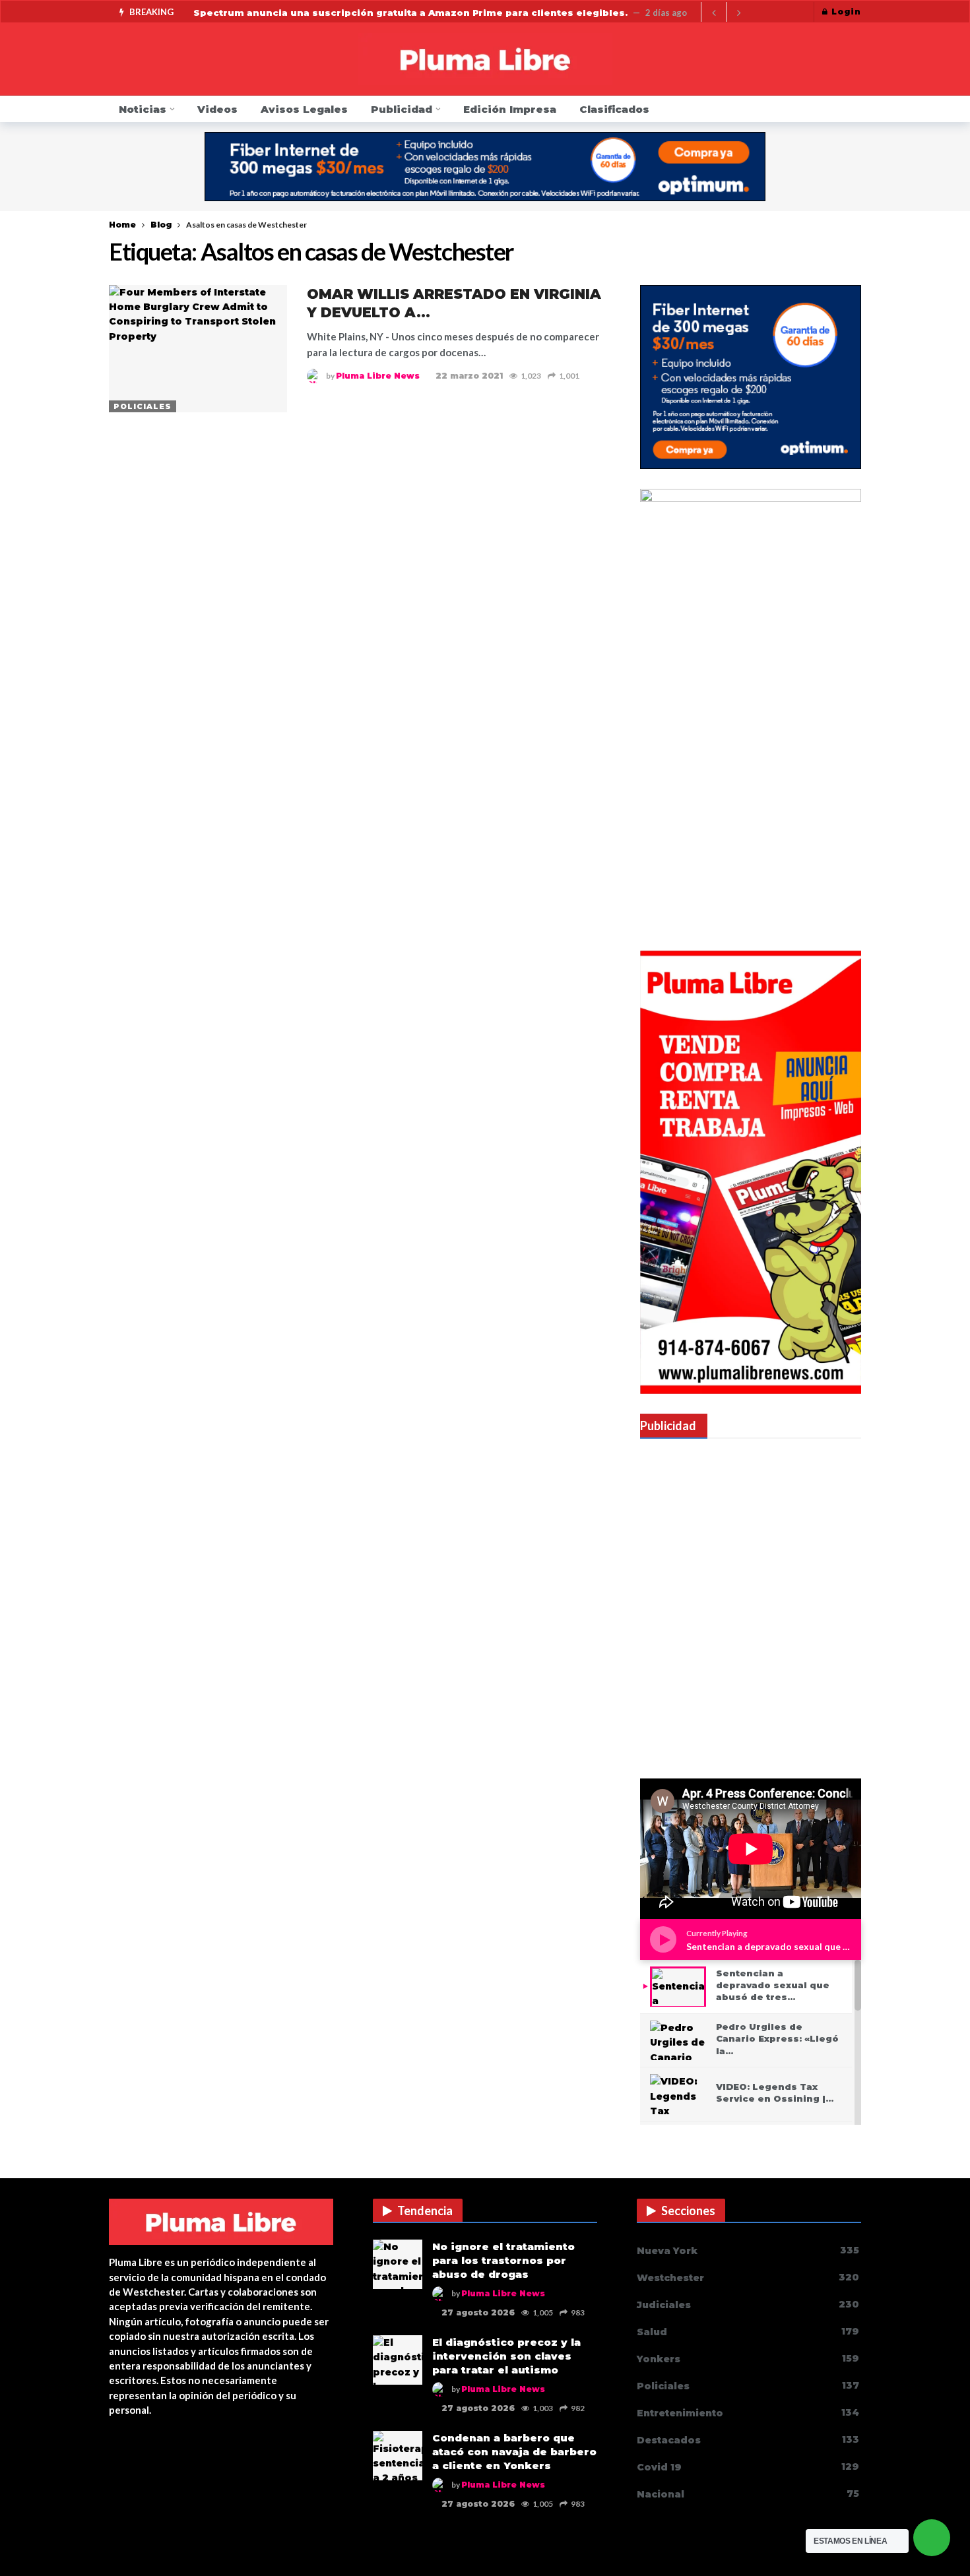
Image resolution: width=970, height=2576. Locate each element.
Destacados (748, 2440)
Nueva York (748, 2250)
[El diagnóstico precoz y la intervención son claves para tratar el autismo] (398, 2360)
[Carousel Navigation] (726, 13)
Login (846, 12)
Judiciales (748, 2305)
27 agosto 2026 (478, 2312)
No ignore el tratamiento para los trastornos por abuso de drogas (503, 2260)
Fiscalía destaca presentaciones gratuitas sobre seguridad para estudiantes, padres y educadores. (450, 13)
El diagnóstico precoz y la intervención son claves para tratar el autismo (506, 2356)
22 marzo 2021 (469, 376)
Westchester (748, 2278)
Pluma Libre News (378, 376)
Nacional (748, 2494)
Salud (748, 2332)
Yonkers (748, 2359)
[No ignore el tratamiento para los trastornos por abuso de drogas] (398, 2264)
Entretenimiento (748, 2413)
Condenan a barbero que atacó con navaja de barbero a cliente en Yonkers (514, 2452)
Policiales (143, 406)
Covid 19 (748, 2467)
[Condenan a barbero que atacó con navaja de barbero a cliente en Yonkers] (398, 2456)
